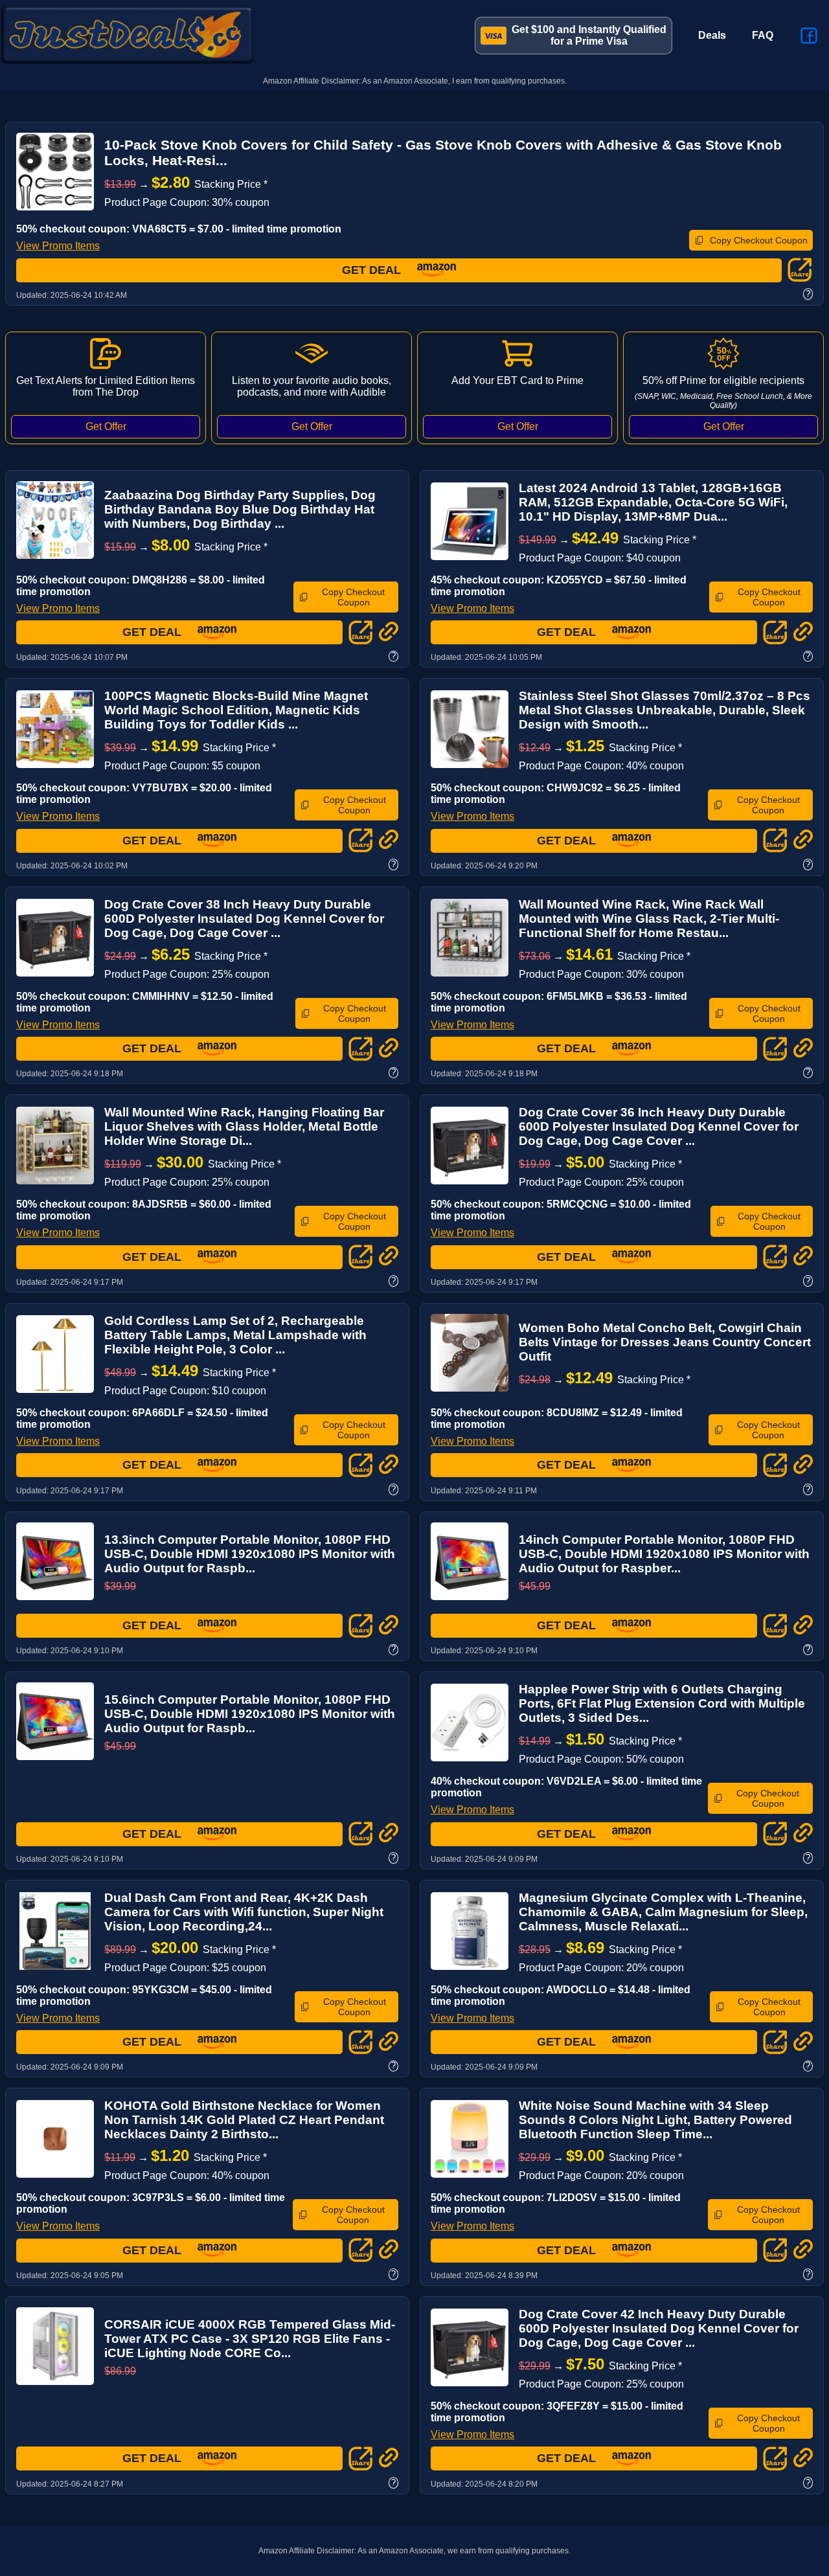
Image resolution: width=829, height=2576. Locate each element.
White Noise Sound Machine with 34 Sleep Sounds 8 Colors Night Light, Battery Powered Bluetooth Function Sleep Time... (655, 2120)
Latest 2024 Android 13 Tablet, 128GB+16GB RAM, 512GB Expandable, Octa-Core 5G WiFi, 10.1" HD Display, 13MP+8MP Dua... (653, 502)
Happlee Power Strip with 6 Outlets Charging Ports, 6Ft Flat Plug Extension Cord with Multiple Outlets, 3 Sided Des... (662, 1703)
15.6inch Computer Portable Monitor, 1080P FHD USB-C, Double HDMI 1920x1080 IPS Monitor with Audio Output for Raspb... (250, 1714)
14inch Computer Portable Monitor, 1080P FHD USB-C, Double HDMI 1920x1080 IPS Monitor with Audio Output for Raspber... (664, 1554)
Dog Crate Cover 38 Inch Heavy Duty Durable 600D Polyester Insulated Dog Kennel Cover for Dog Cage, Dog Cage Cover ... (244, 919)
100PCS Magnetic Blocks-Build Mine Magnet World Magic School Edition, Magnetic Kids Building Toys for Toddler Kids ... (236, 710)
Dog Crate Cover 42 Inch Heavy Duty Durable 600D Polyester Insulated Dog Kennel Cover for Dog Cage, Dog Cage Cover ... (659, 2328)
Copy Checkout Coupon (759, 240)
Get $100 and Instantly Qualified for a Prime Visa (589, 35)
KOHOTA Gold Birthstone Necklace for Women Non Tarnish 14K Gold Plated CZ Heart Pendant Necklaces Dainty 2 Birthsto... (244, 2120)
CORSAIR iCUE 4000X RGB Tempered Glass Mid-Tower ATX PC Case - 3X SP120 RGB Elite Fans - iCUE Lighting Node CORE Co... (250, 2339)
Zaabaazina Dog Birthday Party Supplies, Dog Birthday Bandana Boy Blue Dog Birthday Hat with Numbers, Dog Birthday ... (240, 509)
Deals (712, 35)
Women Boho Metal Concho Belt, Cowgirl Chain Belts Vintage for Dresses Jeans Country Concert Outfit (665, 1342)
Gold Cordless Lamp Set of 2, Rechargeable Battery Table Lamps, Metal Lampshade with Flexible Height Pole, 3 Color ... (235, 1335)
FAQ (763, 35)
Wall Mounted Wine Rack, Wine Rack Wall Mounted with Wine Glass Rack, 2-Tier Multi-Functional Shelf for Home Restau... (649, 919)
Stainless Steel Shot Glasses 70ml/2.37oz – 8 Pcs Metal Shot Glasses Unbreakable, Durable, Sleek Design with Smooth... (664, 710)
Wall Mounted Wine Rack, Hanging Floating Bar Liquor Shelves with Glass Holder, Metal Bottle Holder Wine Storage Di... (244, 1126)
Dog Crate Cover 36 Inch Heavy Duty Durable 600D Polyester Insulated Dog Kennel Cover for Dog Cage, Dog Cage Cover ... (659, 1126)
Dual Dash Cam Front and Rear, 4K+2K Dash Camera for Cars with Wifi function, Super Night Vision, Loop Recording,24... (244, 1912)
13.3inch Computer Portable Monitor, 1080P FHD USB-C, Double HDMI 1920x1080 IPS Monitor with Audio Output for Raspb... (250, 1554)
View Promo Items (58, 246)
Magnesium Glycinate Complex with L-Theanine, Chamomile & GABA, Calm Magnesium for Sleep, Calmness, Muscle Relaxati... (663, 1912)
